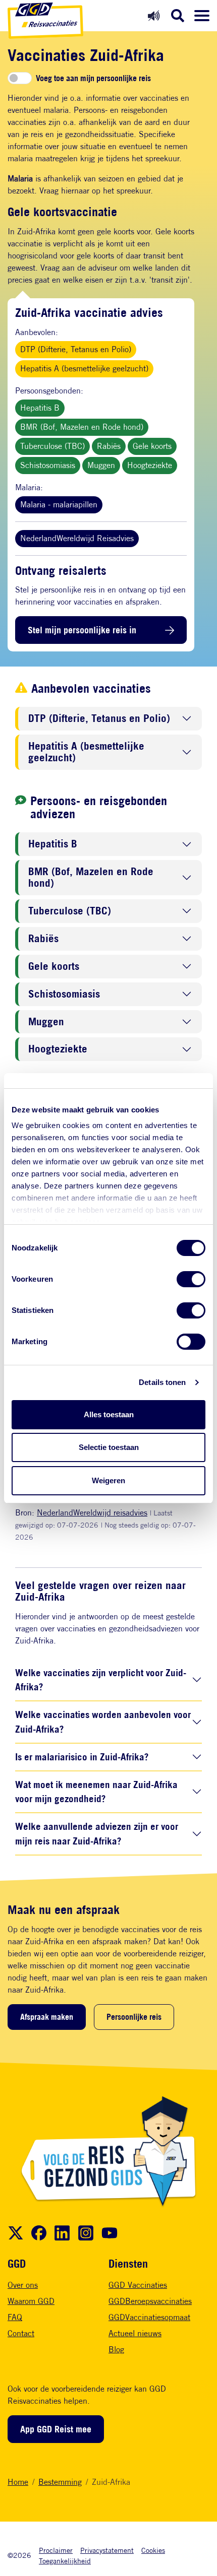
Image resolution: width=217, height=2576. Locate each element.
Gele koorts (152, 446)
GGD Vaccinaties (138, 2285)
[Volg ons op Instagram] (86, 2233)
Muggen (101, 465)
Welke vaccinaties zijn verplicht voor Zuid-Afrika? (101, 1680)
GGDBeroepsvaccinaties (150, 2301)
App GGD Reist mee (56, 2429)
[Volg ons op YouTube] (110, 2233)
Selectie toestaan (109, 1447)
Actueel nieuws (135, 2333)
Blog (116, 2350)
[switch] (191, 1279)
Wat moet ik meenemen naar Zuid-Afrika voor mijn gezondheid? (96, 1792)
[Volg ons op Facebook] (39, 2233)
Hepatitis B (40, 408)
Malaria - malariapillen (59, 505)
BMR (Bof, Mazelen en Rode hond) (82, 427)
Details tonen (162, 1382)
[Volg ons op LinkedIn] (62, 2233)
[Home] (45, 21)
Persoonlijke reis (134, 2017)
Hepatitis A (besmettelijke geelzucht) (84, 369)
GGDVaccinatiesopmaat (149, 2317)
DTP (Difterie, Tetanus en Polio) (76, 349)
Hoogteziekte (150, 465)
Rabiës (109, 446)
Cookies (153, 2550)
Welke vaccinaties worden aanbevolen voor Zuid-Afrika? (103, 1722)
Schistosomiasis (48, 465)
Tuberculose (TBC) (52, 446)
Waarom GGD (31, 2301)
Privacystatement (107, 2550)
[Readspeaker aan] (154, 15)
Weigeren (108, 1480)
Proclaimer (56, 2550)
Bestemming (60, 2482)
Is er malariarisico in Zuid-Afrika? (82, 1757)
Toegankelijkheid (65, 2561)
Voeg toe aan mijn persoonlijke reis (93, 78)
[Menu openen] (202, 16)
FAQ (15, 2317)
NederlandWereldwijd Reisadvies (77, 538)
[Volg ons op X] (16, 2233)
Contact (21, 2333)
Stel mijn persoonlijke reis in (82, 630)
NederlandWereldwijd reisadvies (92, 1513)
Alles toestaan (109, 1414)
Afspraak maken (47, 2017)
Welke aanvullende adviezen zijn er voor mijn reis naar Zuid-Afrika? (97, 1833)
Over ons (23, 2285)
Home (18, 2482)
